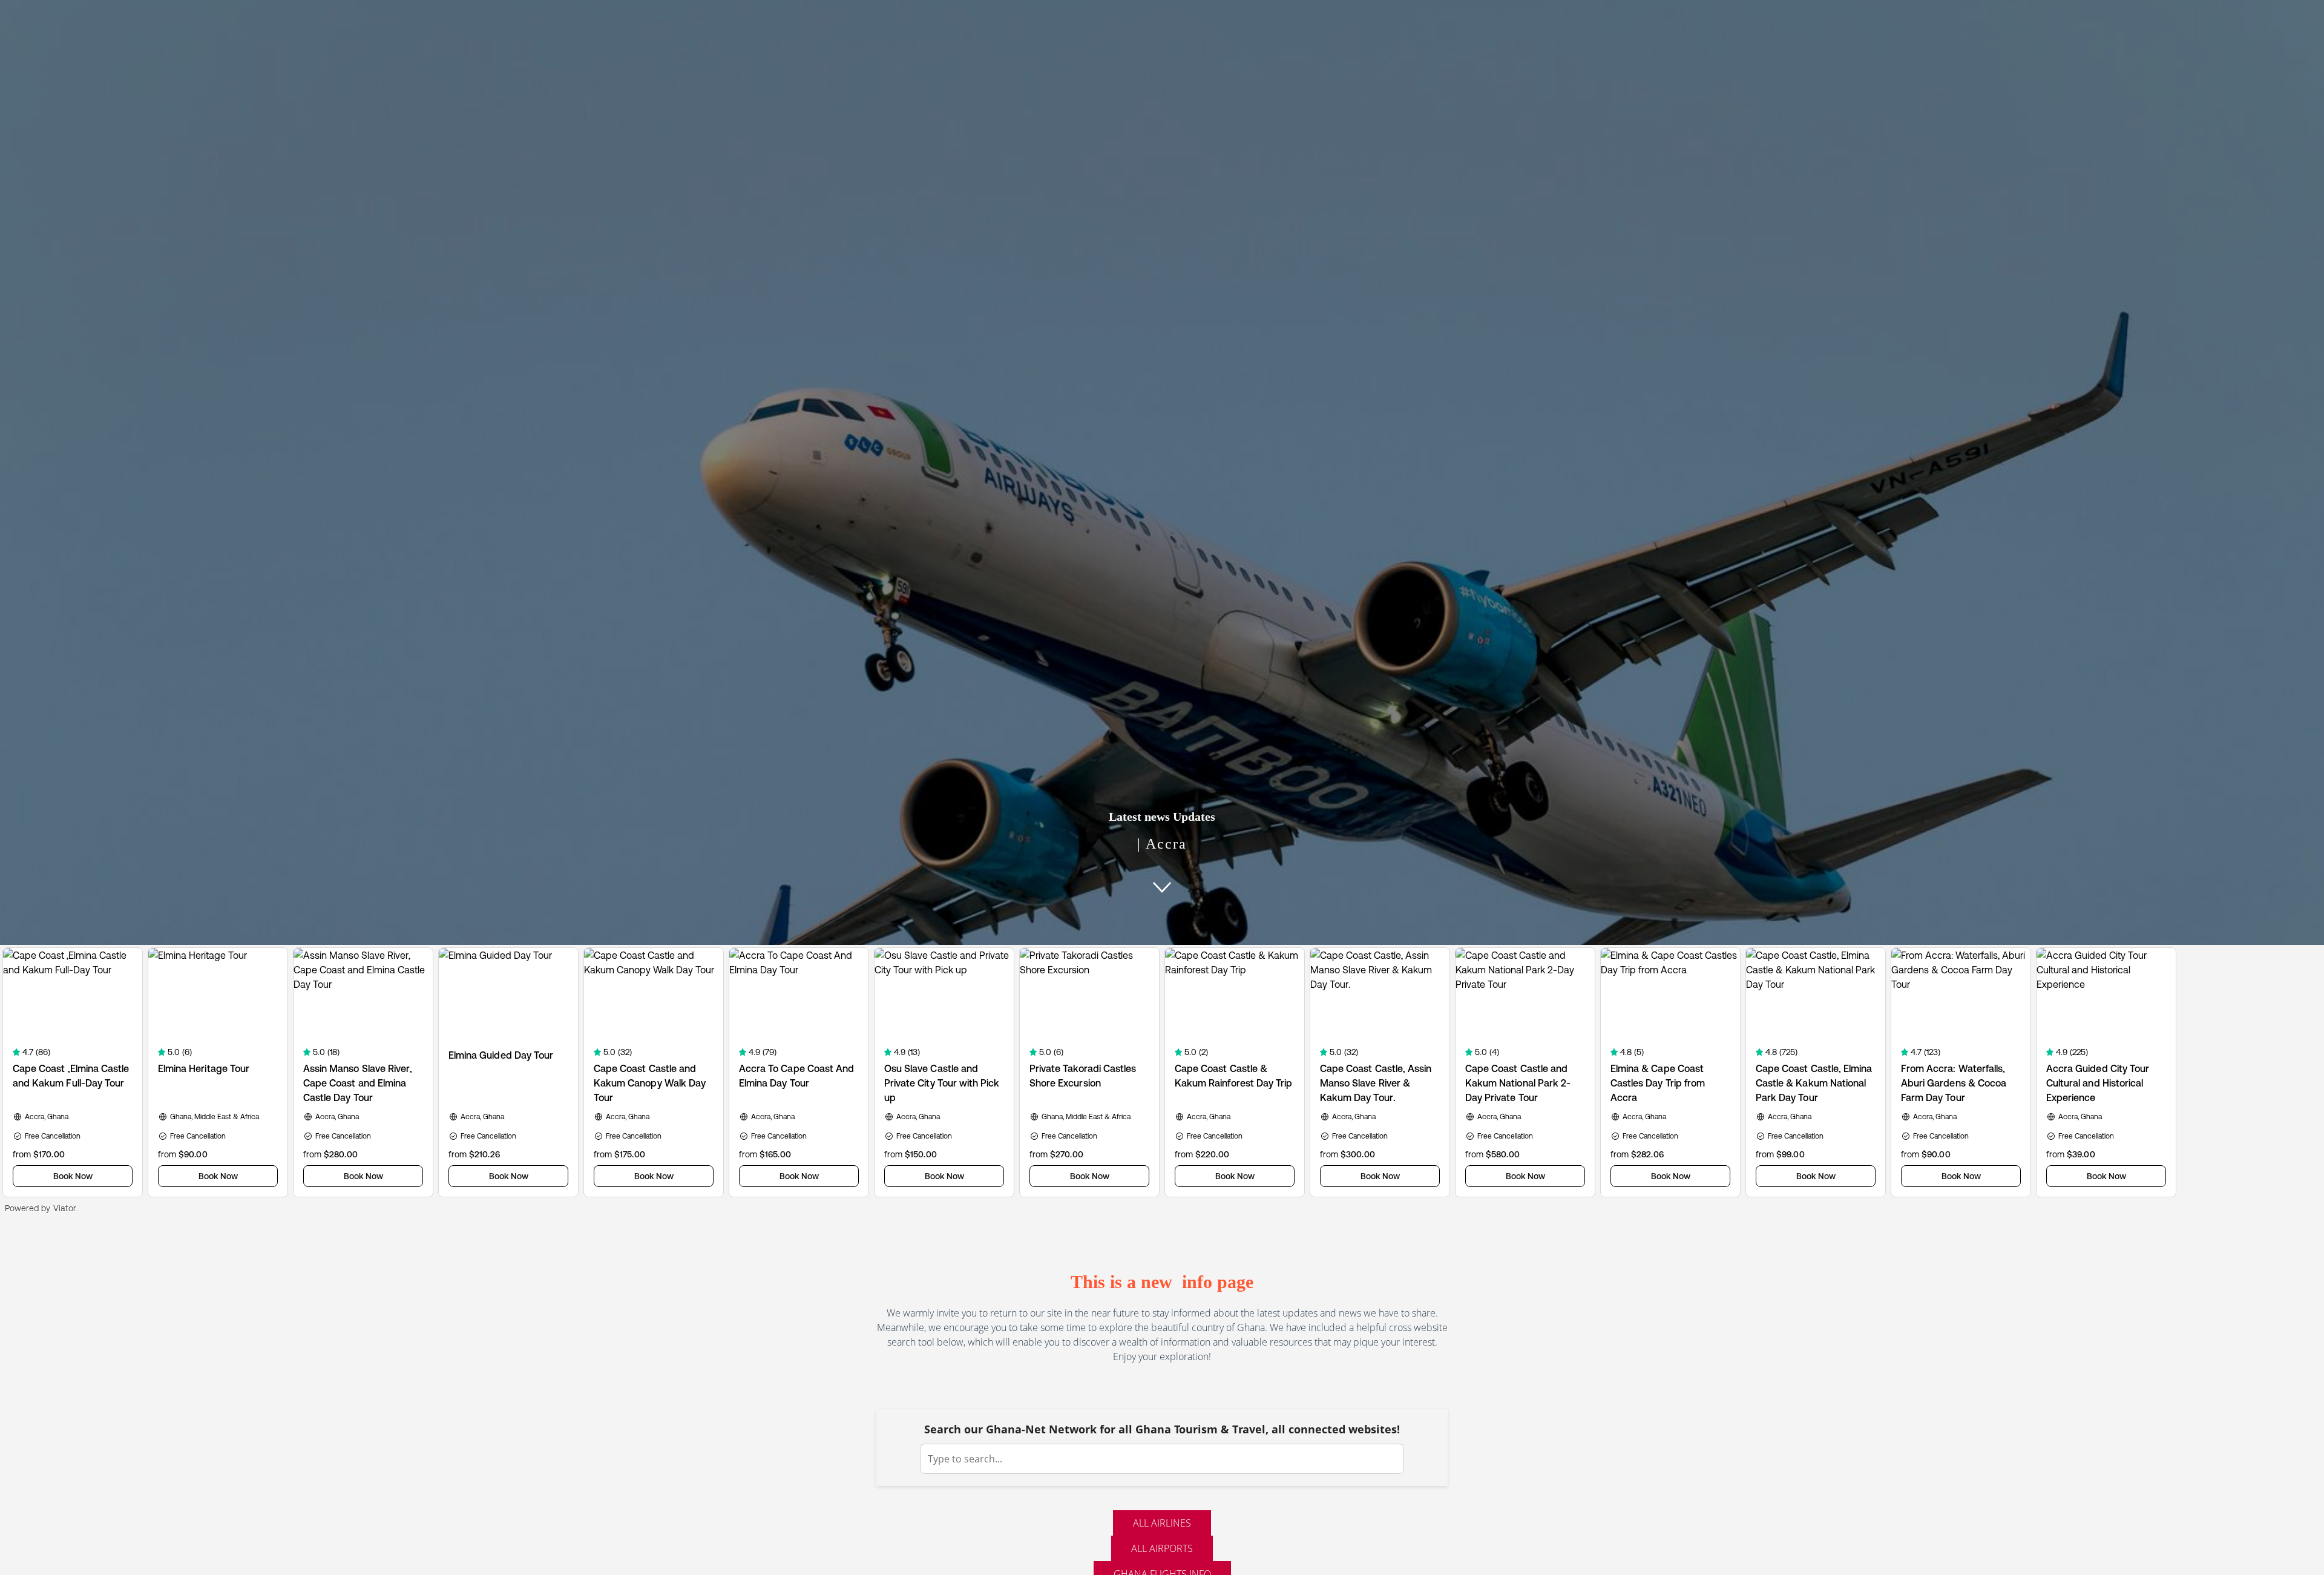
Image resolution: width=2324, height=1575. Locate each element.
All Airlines (1162, 1523)
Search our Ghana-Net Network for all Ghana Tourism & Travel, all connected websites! (1162, 1429)
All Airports (1162, 1548)
